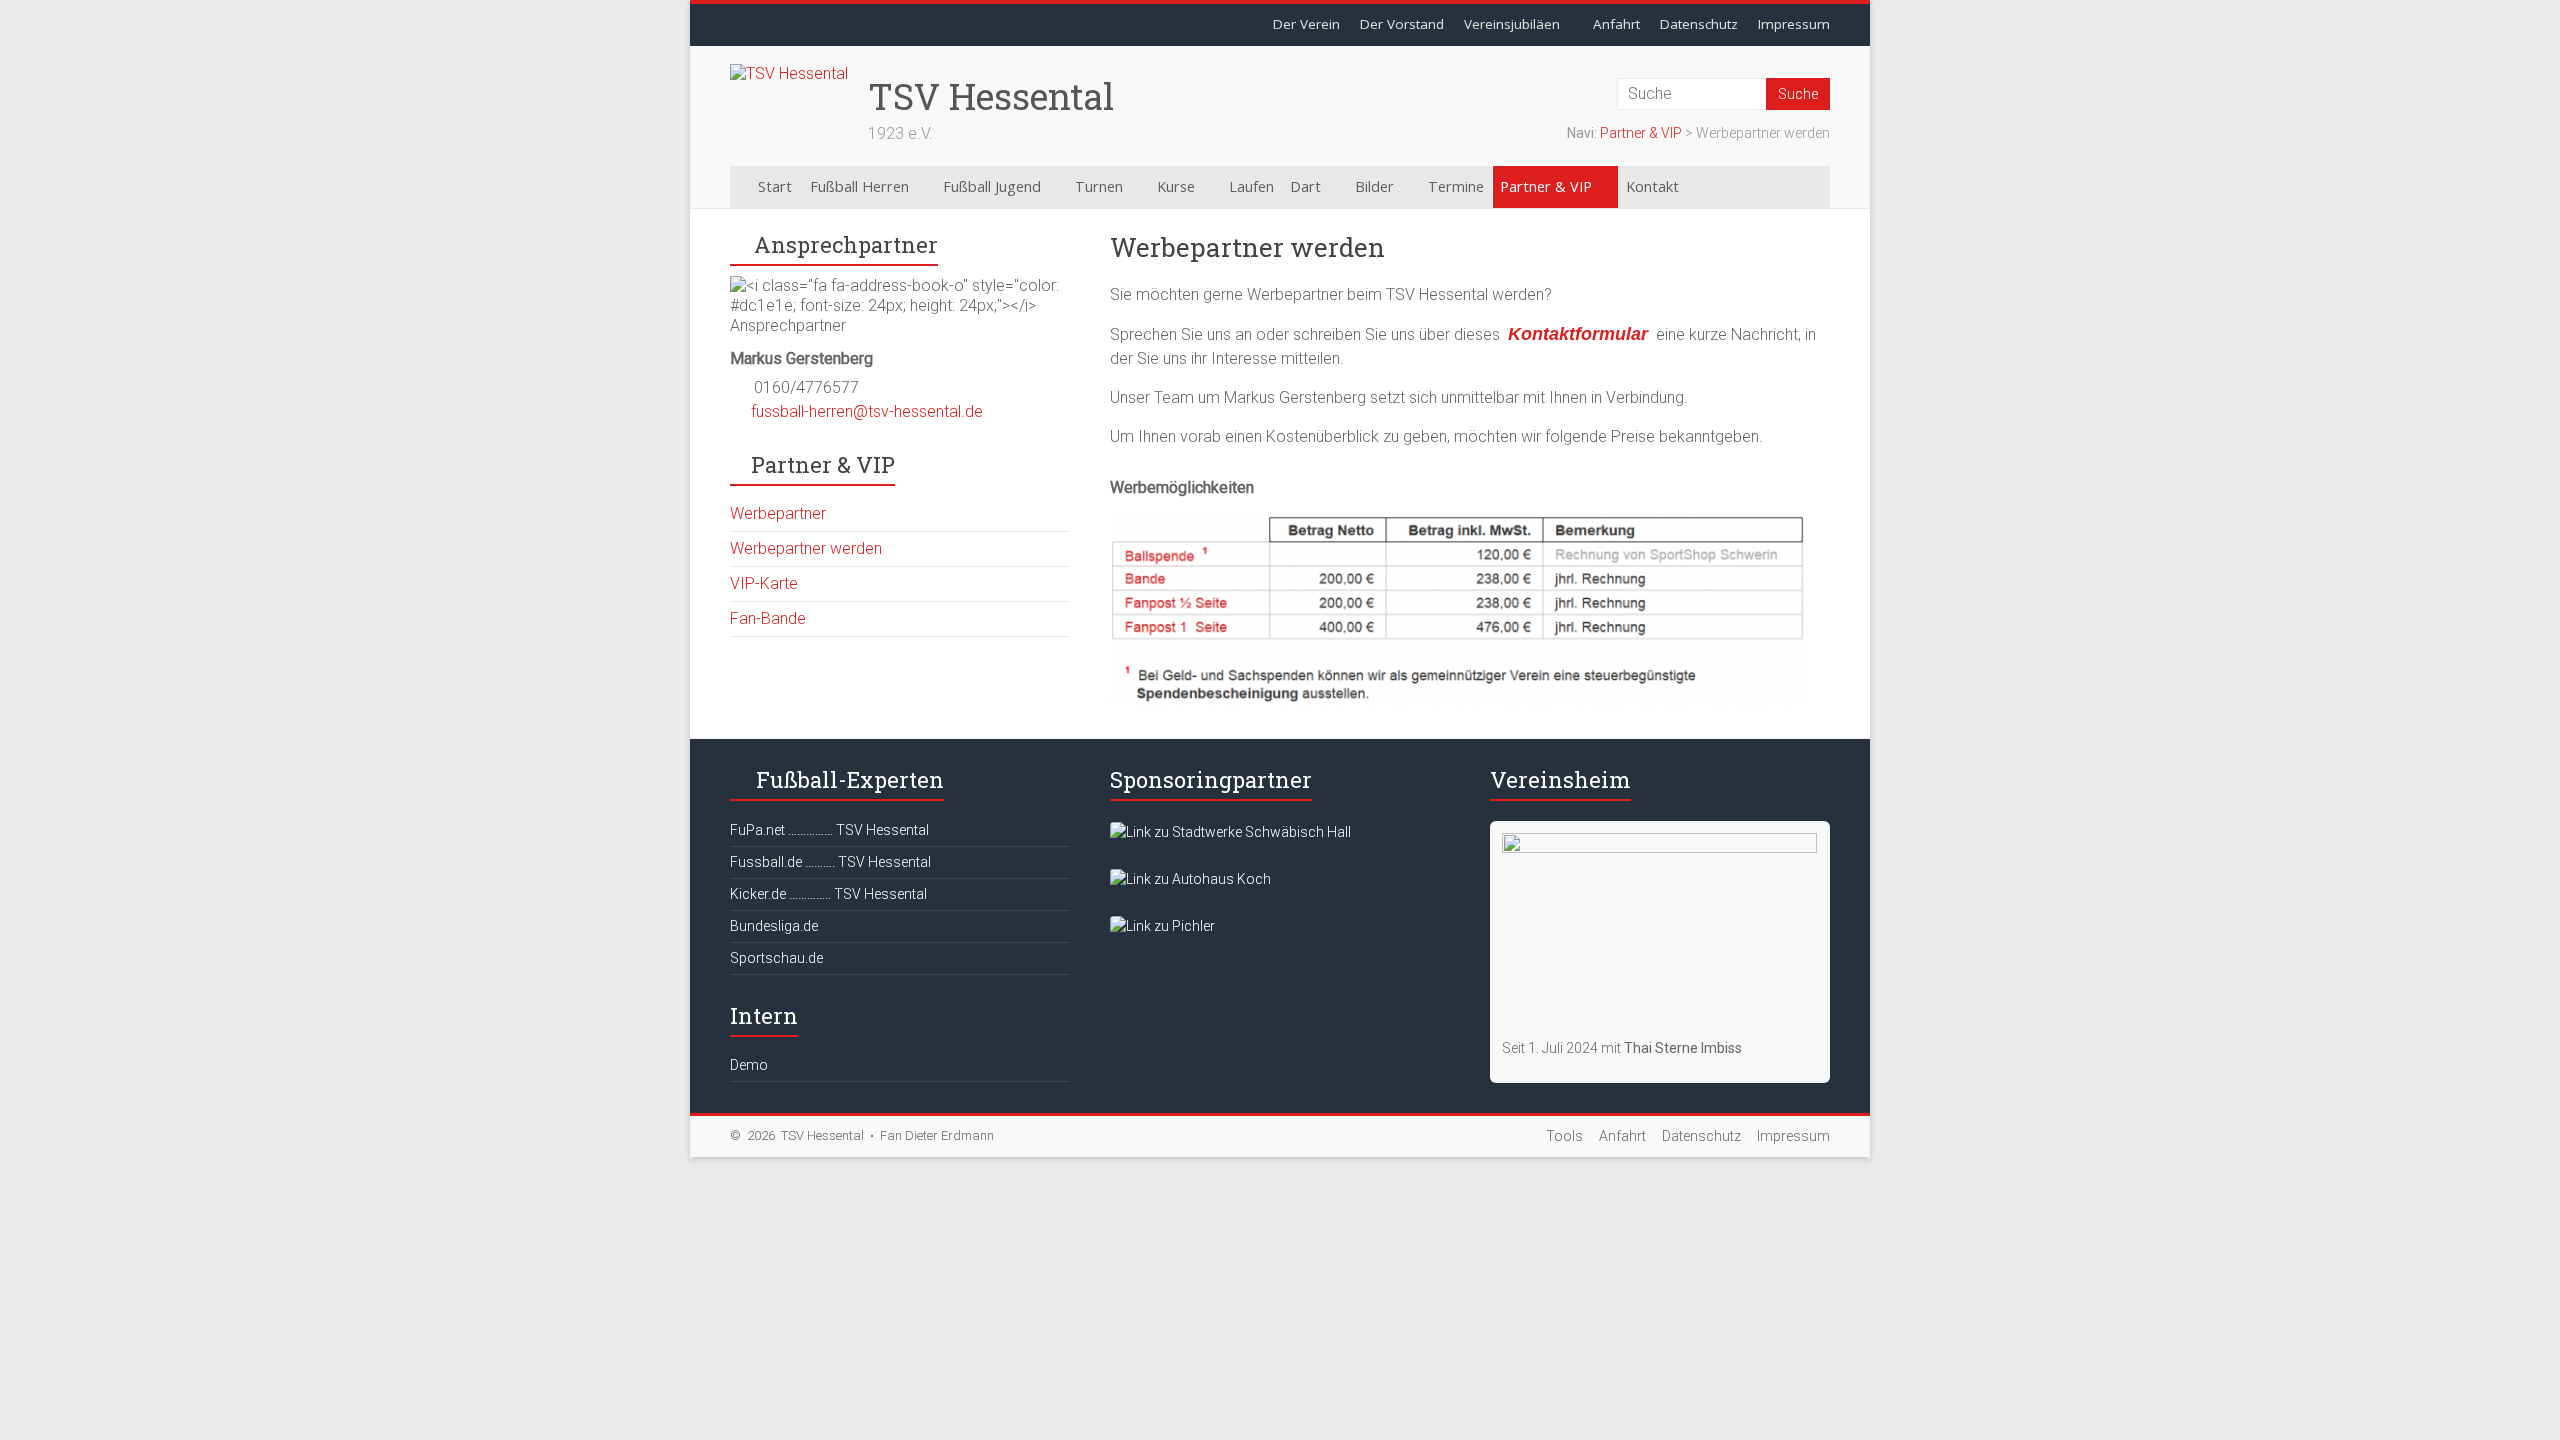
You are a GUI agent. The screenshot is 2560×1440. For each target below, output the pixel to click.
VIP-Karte (764, 583)
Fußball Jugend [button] (992, 186)
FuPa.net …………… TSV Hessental (829, 830)
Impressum (1794, 24)
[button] (1731, 187)
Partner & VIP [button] (1546, 186)
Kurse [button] (1176, 186)
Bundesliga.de (774, 926)
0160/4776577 (806, 387)
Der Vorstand (1402, 24)
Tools (1564, 1136)
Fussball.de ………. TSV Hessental (830, 862)
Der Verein (1306, 24)
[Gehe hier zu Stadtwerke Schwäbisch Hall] (1230, 832)
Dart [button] (1305, 186)
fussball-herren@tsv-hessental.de (867, 411)
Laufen (1251, 186)
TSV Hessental (991, 96)
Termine (1456, 186)
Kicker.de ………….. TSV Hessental (828, 894)
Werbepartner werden (806, 548)
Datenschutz (1699, 24)
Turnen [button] (1099, 186)
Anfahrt (1616, 24)
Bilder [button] (1374, 186)
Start (775, 186)
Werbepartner (778, 513)
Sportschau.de (776, 958)
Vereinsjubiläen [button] (1512, 24)
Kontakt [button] (1652, 186)
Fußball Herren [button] (859, 186)
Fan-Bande (768, 618)
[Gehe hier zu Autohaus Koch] (1190, 879)
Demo (749, 1065)
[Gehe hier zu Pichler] (1162, 926)
